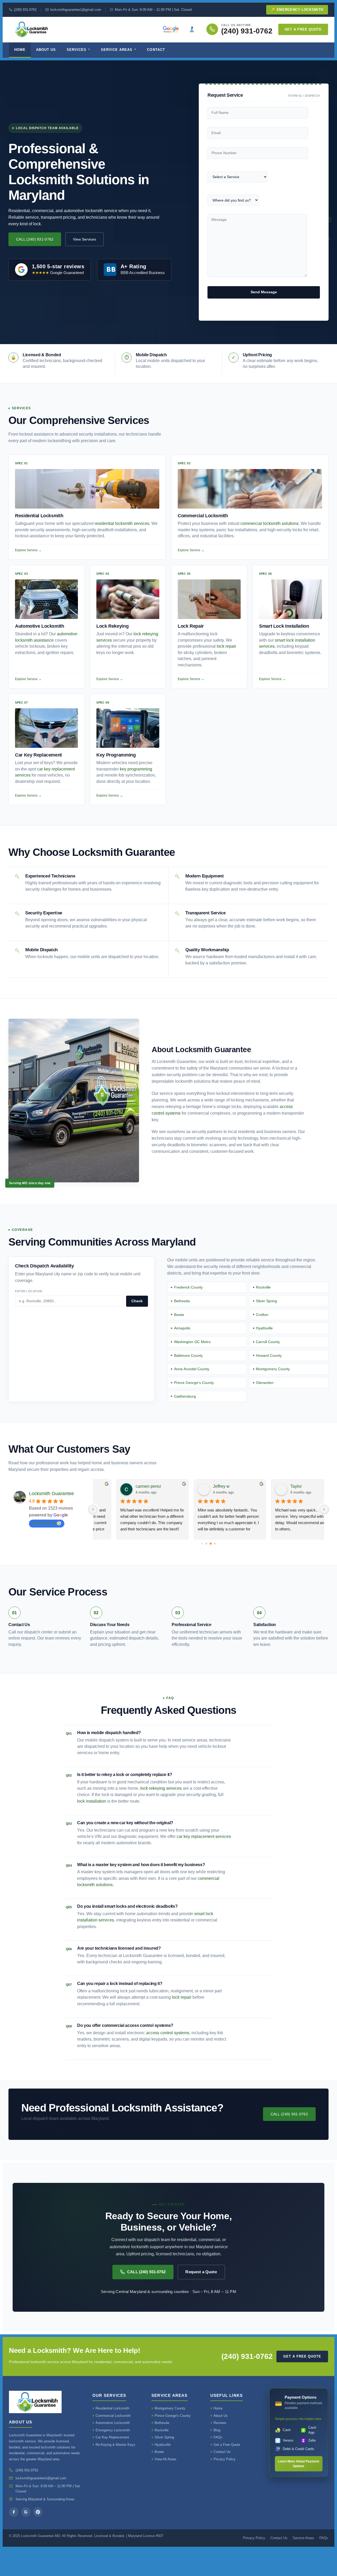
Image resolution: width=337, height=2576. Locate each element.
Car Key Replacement (112, 2437)
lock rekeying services (161, 1788)
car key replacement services (204, 1836)
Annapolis (182, 1328)
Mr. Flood (278, 1486)
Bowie (179, 1315)
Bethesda (182, 1301)
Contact (156, 50)
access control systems (168, 2033)
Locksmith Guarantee (51, 1494)
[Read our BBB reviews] (192, 29)
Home (20, 50)
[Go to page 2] (211, 1544)
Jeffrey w (123, 1486)
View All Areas (165, 2459)
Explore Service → (28, 550)
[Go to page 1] (207, 1543)
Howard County (269, 1355)
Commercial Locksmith (113, 2416)
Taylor (197, 1486)
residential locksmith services (122, 523)
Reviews (220, 2423)
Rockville (263, 1287)
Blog (217, 2430)
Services (76, 50)
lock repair (226, 646)
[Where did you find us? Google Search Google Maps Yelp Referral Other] (233, 202)
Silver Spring (266, 1301)
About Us (46, 50)
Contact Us (222, 2452)
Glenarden (265, 1383)
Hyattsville (264, 1328)
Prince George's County (194, 1383)
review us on (44, 1523)
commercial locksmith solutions (269, 523)
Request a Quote (201, 2272)
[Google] (26, 2512)
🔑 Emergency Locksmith (297, 10)
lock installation (92, 1801)
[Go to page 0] (202, 1543)
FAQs (218, 2437)
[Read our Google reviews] (171, 29)
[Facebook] (14, 2512)
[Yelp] (38, 2512)
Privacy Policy (225, 2459)
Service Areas (117, 50)
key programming (136, 769)
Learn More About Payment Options (299, 2464)
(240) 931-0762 (25, 10)
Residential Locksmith (112, 2408)
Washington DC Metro (192, 1342)
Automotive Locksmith (113, 2423)
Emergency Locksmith (113, 2430)
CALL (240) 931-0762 (35, 239)
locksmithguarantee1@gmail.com (76, 10)
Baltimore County (188, 1355)
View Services (85, 239)
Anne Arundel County (192, 1369)
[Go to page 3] (215, 1543)
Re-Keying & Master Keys (115, 2445)
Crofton (262, 1315)
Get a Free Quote (303, 29)
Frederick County (188, 1287)
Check (137, 1301)
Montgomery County (273, 1369)
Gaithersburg (185, 1396)
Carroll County (268, 1342)
